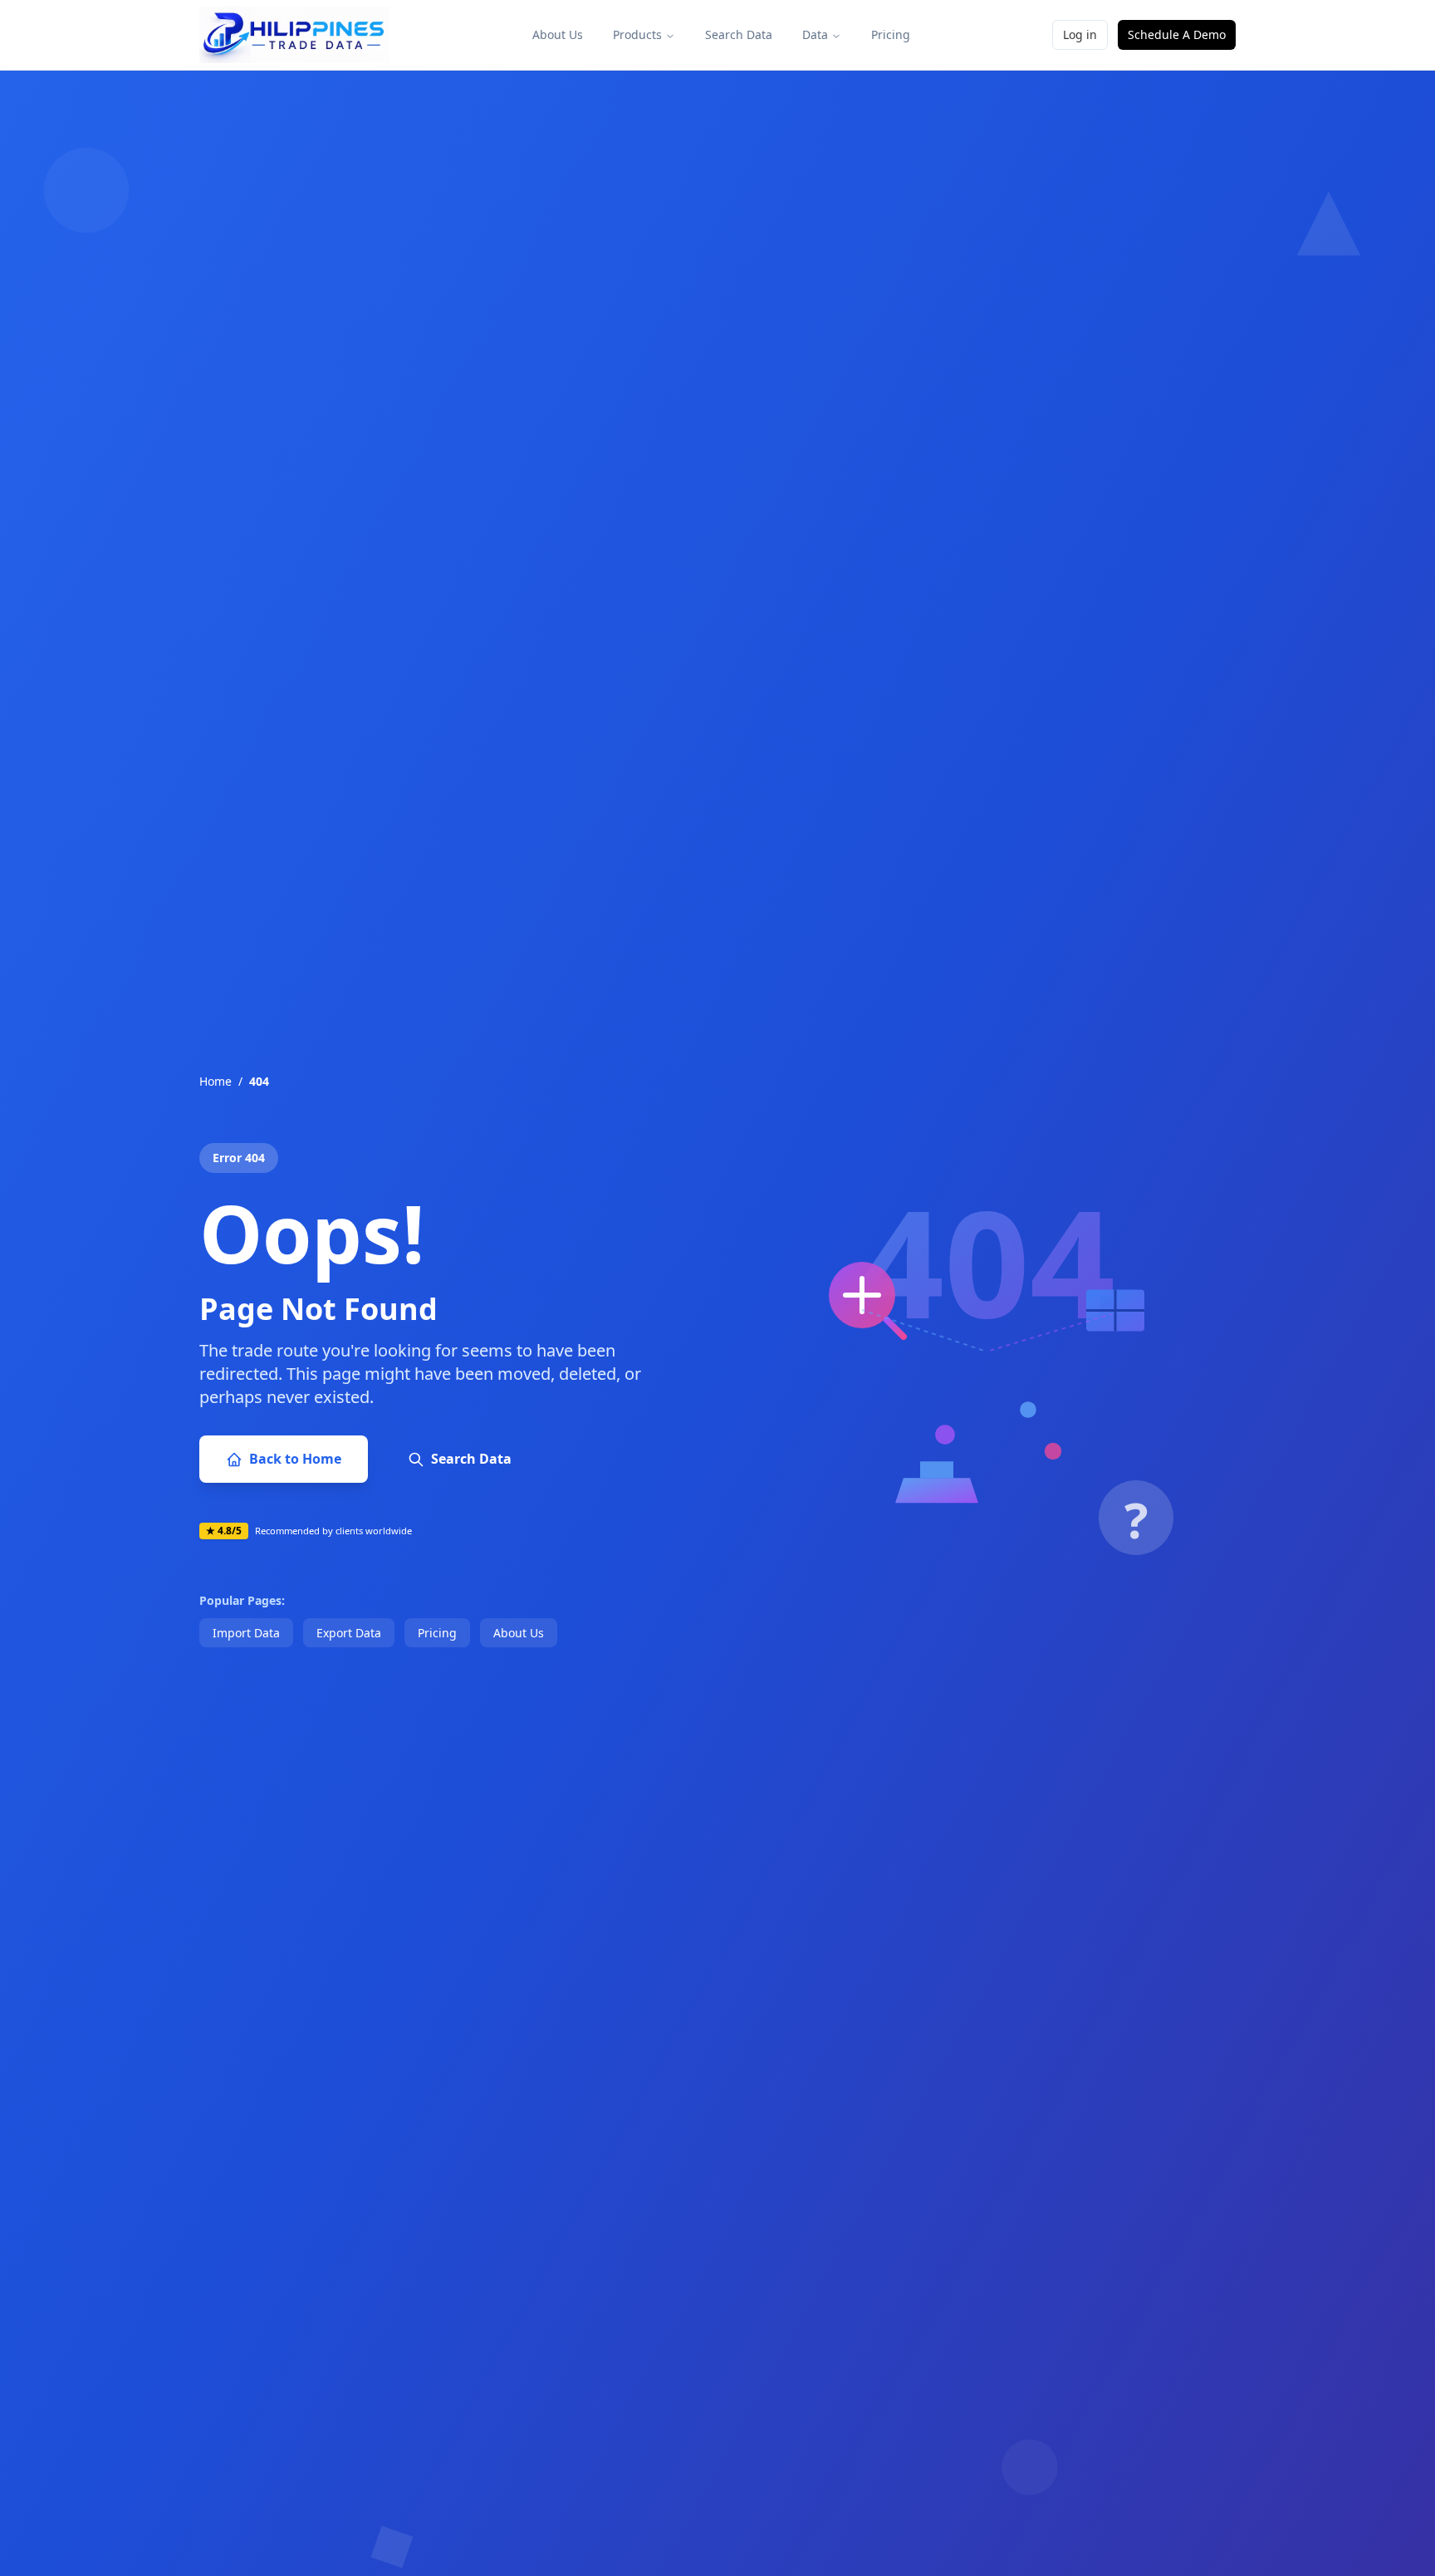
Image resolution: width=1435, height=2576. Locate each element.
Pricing (891, 34)
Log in (1080, 34)
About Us (558, 34)
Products (637, 34)
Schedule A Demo (1177, 34)
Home (215, 1081)
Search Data (739, 34)
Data (815, 34)
